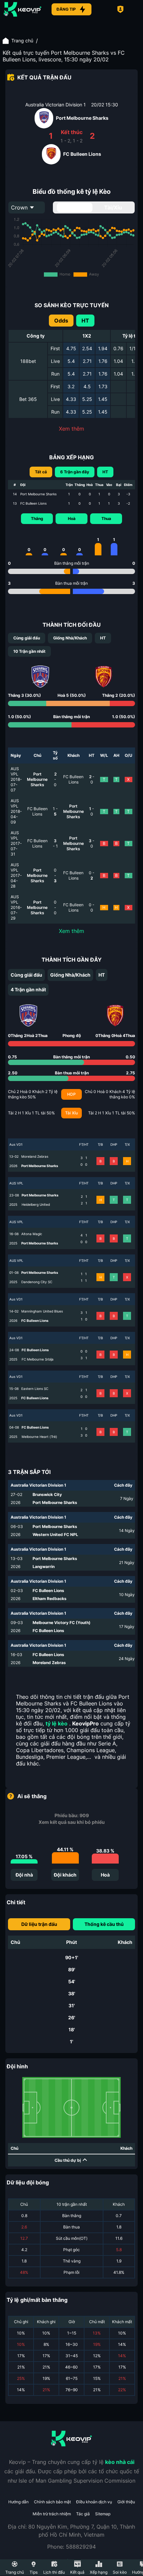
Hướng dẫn (18, 2502)
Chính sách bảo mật (52, 2502)
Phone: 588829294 (71, 2547)
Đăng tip (66, 9)
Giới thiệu (126, 2502)
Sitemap (103, 2514)
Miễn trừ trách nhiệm (52, 2514)
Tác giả (83, 2514)
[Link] (23, 9)
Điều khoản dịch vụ (94, 2502)
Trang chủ (22, 41)
